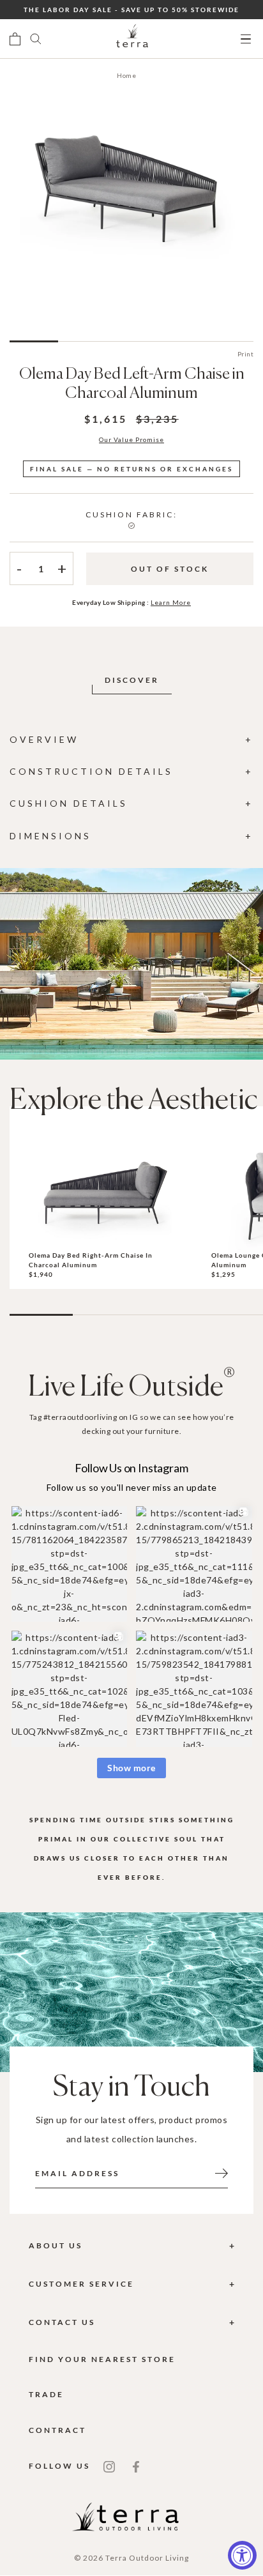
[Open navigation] (246, 39)
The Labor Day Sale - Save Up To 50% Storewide (131, 10)
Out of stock (170, 569)
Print (246, 354)
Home (126, 75)
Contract (57, 2430)
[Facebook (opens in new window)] (136, 2466)
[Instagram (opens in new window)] (109, 2466)
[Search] (36, 39)
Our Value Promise (131, 439)
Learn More (171, 602)
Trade (46, 2394)
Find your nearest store (102, 2359)
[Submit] (222, 2172)
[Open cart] (15, 39)
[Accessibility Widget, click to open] (242, 2555)
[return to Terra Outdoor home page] (132, 39)
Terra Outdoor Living (147, 2558)
